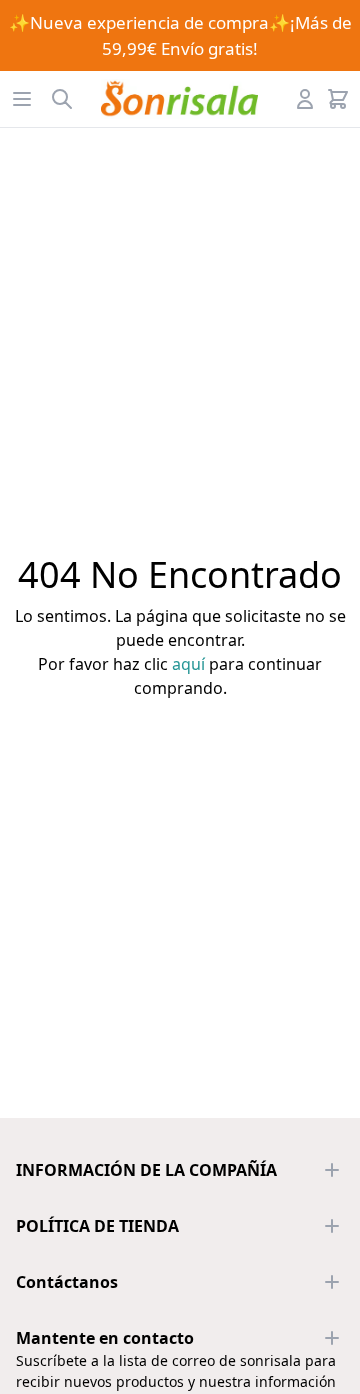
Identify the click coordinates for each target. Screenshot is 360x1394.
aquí (188, 664)
